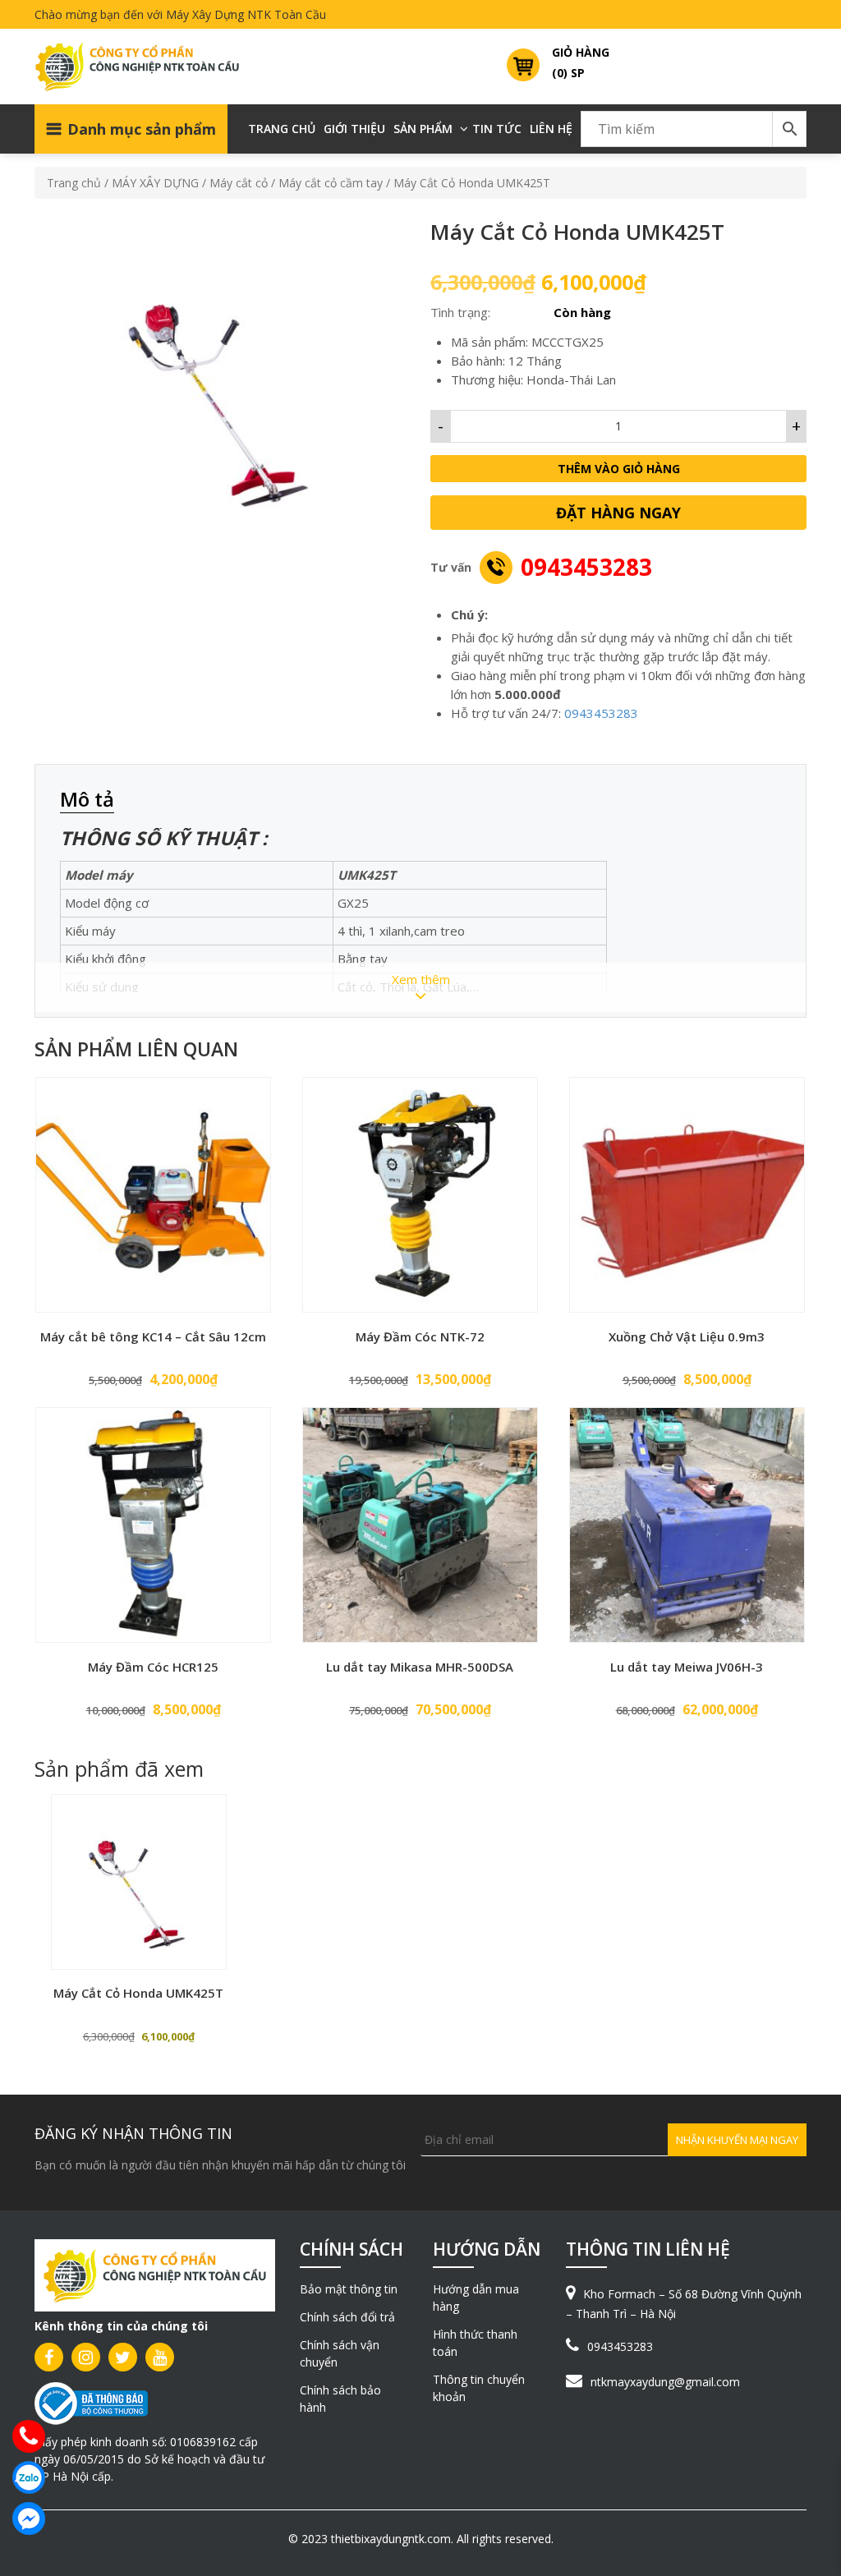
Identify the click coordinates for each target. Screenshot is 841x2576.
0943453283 (586, 567)
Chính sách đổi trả (347, 2317)
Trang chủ (282, 129)
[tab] (95, 800)
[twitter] (123, 2357)
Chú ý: (469, 614)
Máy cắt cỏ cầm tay (331, 183)
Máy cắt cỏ (239, 183)
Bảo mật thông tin (349, 2289)
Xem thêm (421, 979)
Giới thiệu (354, 129)
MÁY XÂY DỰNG (155, 183)
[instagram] (86, 2357)
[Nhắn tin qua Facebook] (29, 2518)
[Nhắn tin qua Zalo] (29, 2477)
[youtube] (160, 2357)
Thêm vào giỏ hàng (619, 469)
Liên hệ (551, 129)
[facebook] (49, 2357)
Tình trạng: (460, 312)
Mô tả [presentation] (87, 799)
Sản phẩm (423, 129)
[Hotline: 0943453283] (29, 2436)
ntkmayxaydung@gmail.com (665, 2382)
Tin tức (497, 129)
